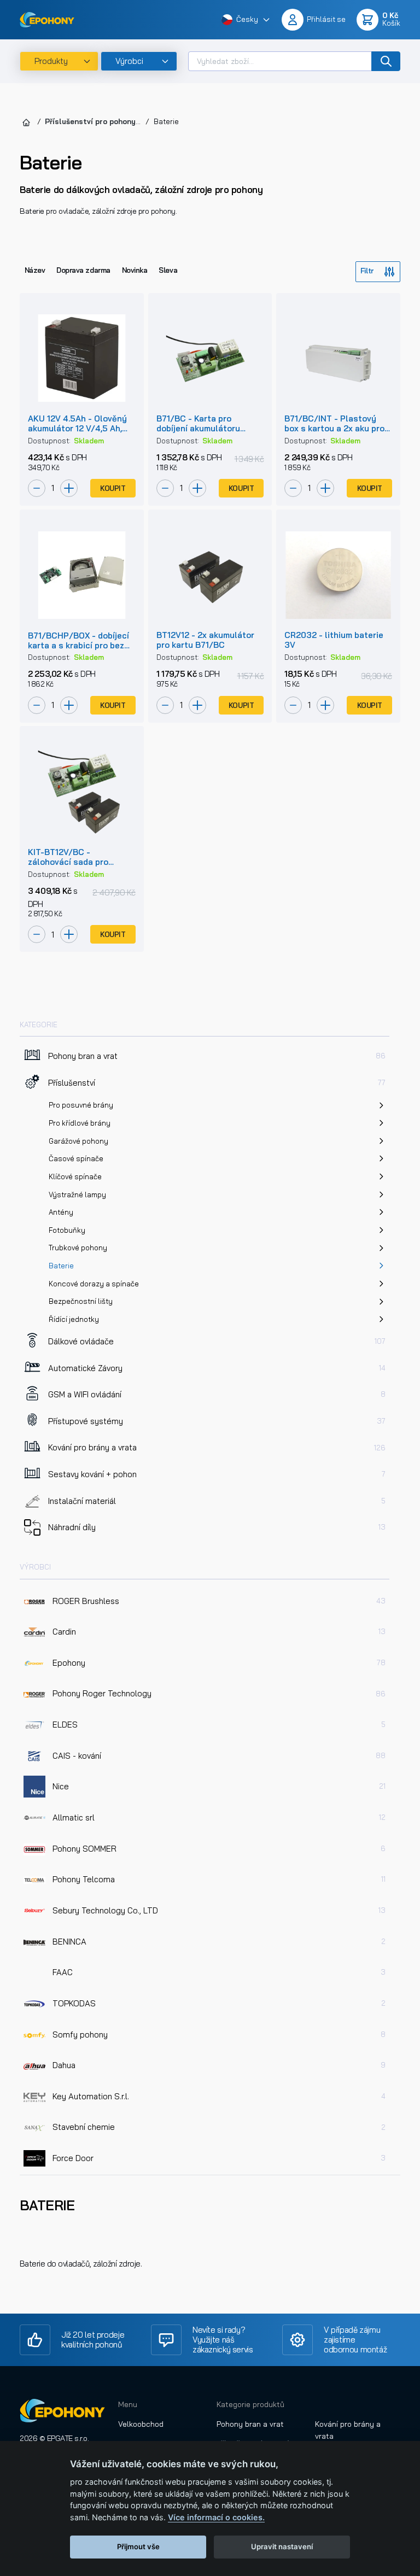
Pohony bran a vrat (250, 2424)
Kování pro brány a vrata (348, 2430)
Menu (128, 2404)
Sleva (168, 270)
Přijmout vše (138, 2546)
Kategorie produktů (250, 2404)
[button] (246, 20)
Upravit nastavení (282, 2546)
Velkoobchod (141, 2424)
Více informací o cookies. (216, 2517)
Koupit (113, 488)
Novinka (135, 270)
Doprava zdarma (83, 270)
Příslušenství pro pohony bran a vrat (112, 121)
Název (35, 270)
